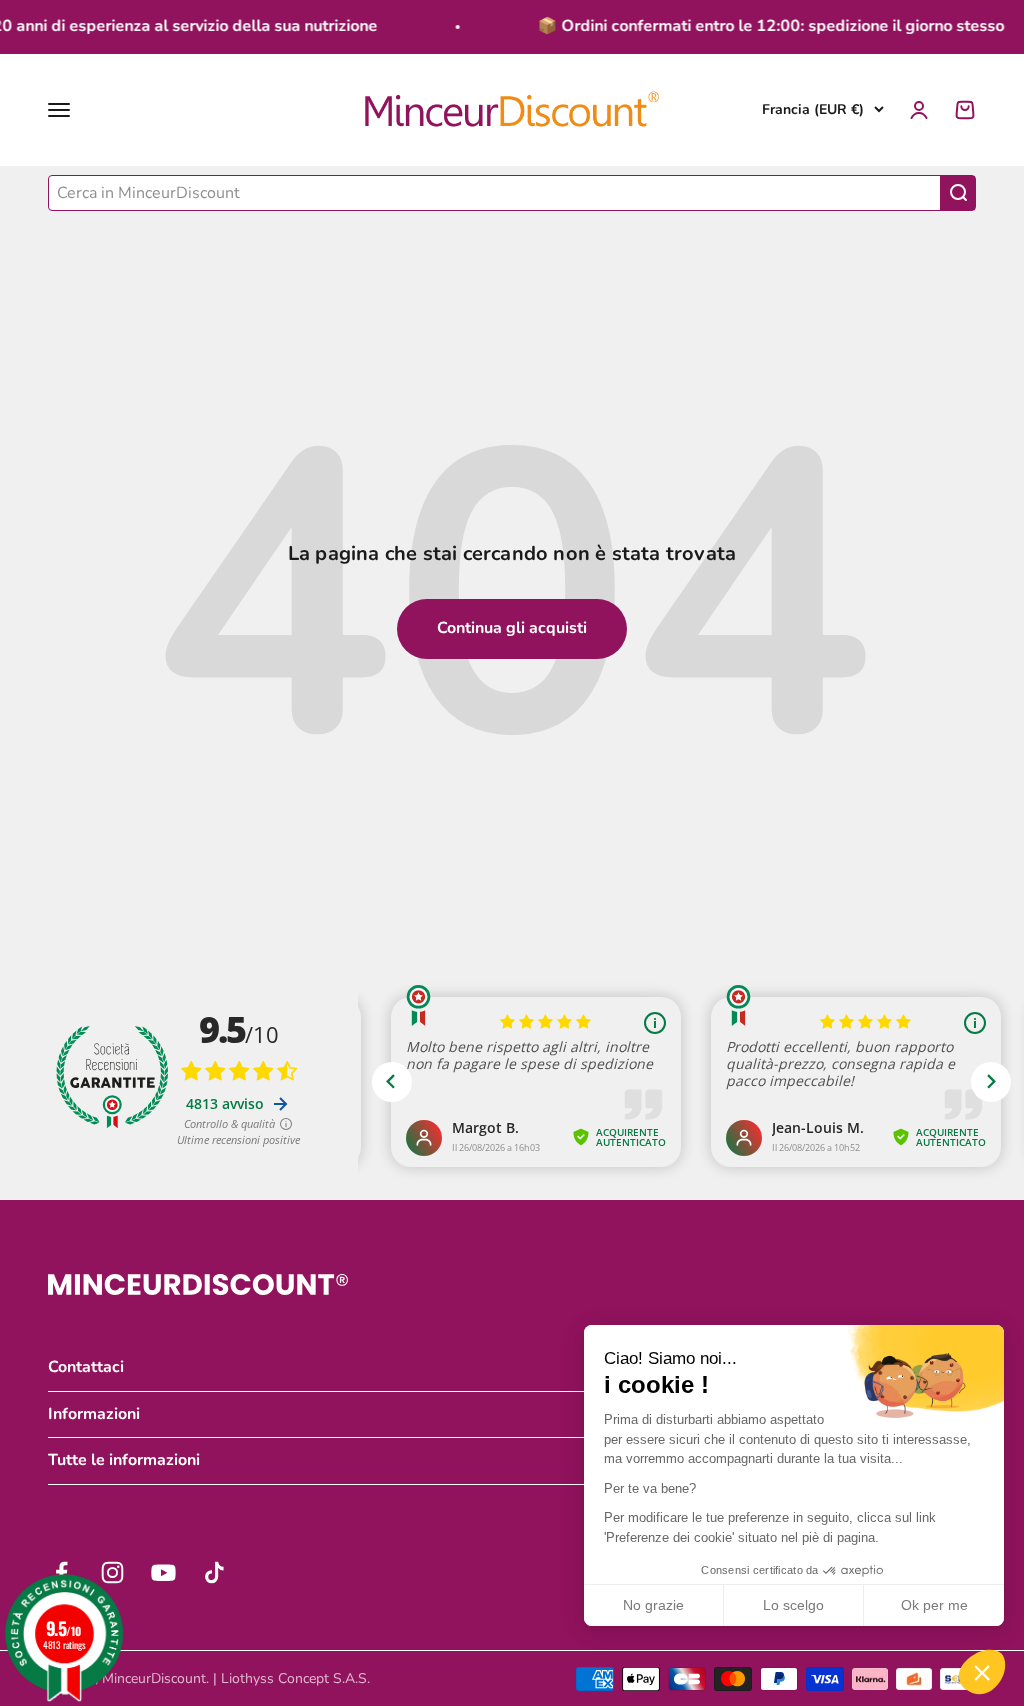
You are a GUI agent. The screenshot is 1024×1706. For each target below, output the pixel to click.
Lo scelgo (793, 1605)
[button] (982, 1672)
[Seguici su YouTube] (163, 1572)
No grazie (653, 1605)
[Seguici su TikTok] (214, 1572)
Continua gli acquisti (512, 628)
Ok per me (934, 1605)
